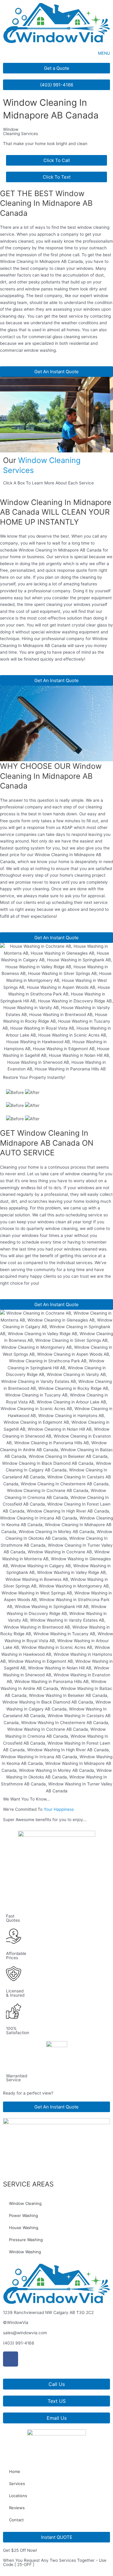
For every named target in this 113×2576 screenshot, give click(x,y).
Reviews (17, 2508)
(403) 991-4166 (19, 2343)
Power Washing (24, 2215)
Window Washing (25, 2252)
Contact (16, 2520)
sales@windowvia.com (25, 2333)
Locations (18, 2496)
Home (15, 2471)
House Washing (24, 2228)
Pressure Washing (26, 2240)
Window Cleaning (25, 2203)
